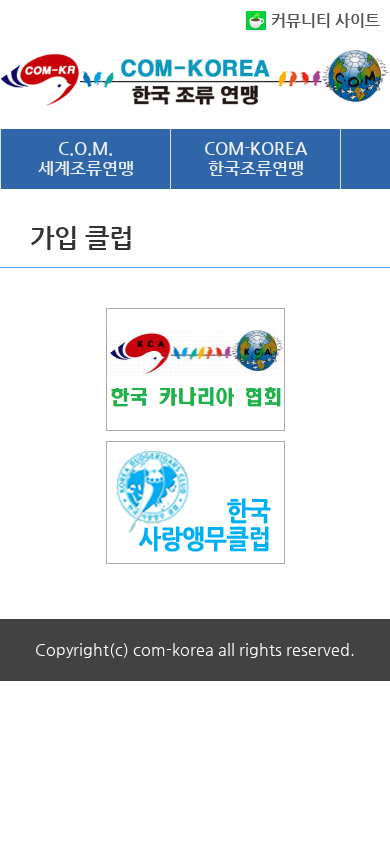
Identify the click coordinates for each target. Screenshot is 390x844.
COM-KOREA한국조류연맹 (255, 158)
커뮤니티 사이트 (325, 20)
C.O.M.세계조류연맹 (86, 158)
